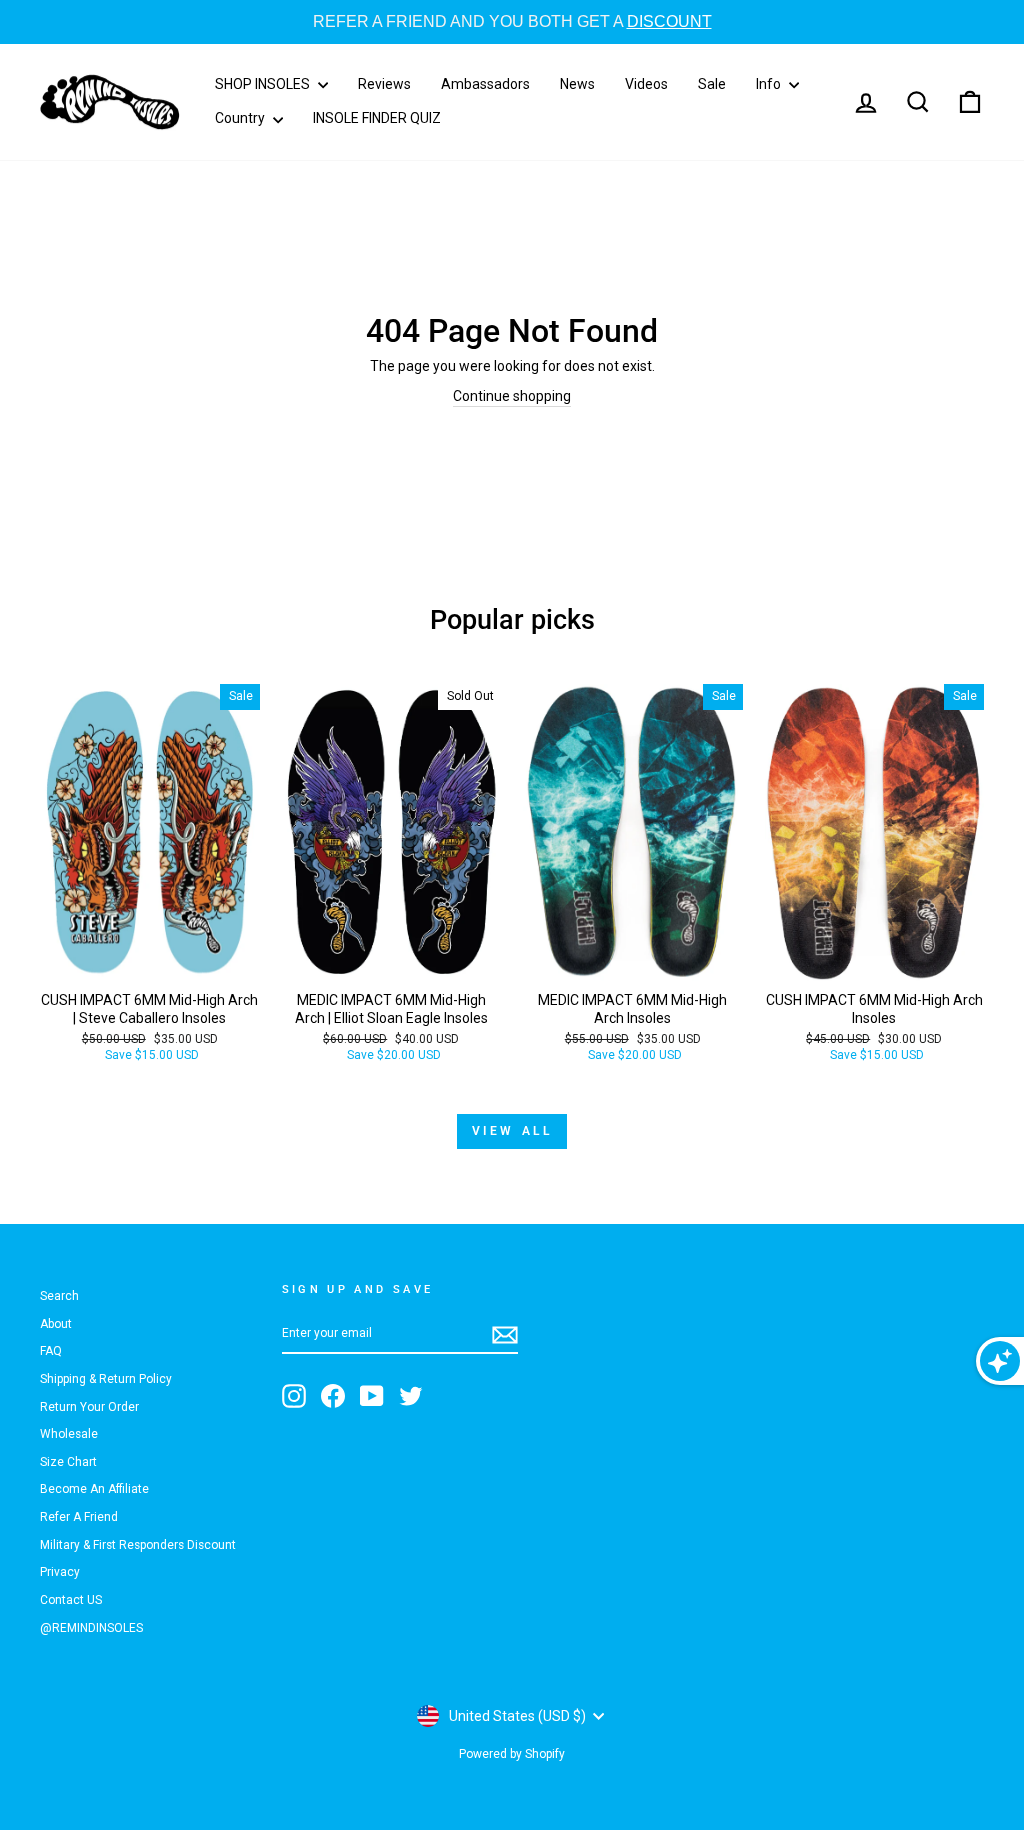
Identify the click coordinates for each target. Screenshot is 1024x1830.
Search (59, 1296)
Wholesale (69, 1434)
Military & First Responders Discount (138, 1545)
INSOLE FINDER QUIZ (377, 118)
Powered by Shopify (512, 1754)
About (56, 1324)
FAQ (51, 1351)
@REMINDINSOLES (91, 1628)
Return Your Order (89, 1407)
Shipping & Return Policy (106, 1379)
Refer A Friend (79, 1517)
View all (512, 1131)
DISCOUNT (630, 21)
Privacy (60, 1572)
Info (770, 84)
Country (241, 118)
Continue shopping (512, 396)
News (577, 84)
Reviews (384, 84)
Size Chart (68, 1462)
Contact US (71, 1600)
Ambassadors (485, 84)
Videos (646, 84)
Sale (712, 84)
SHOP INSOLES (264, 84)
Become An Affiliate (94, 1489)
